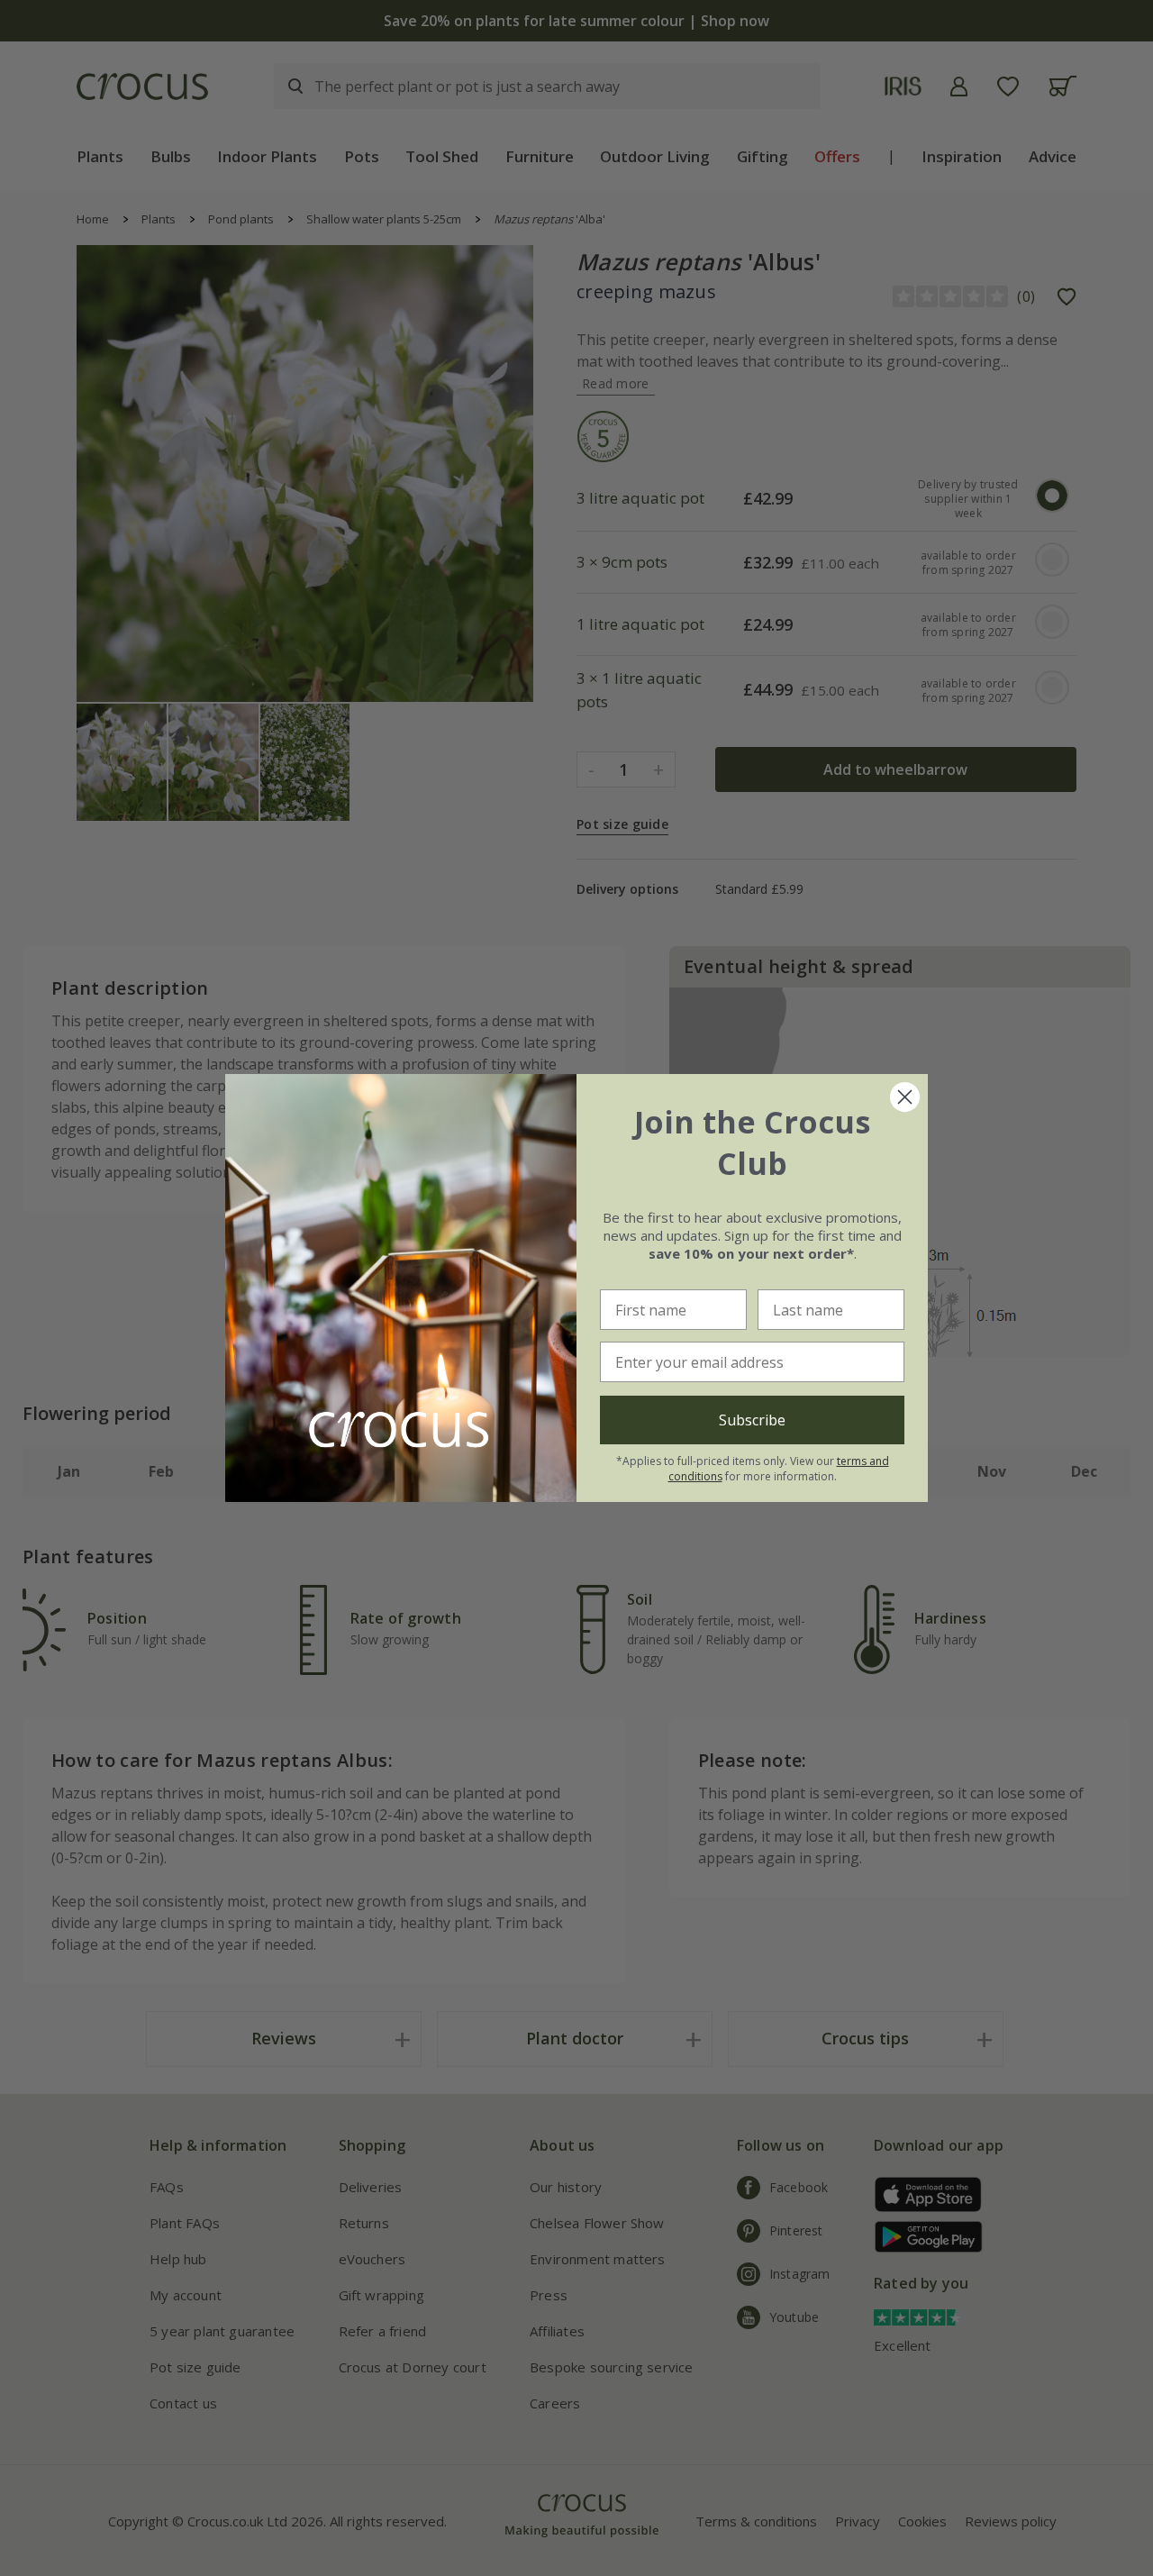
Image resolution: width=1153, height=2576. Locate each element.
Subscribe (752, 1420)
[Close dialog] (905, 1097)
